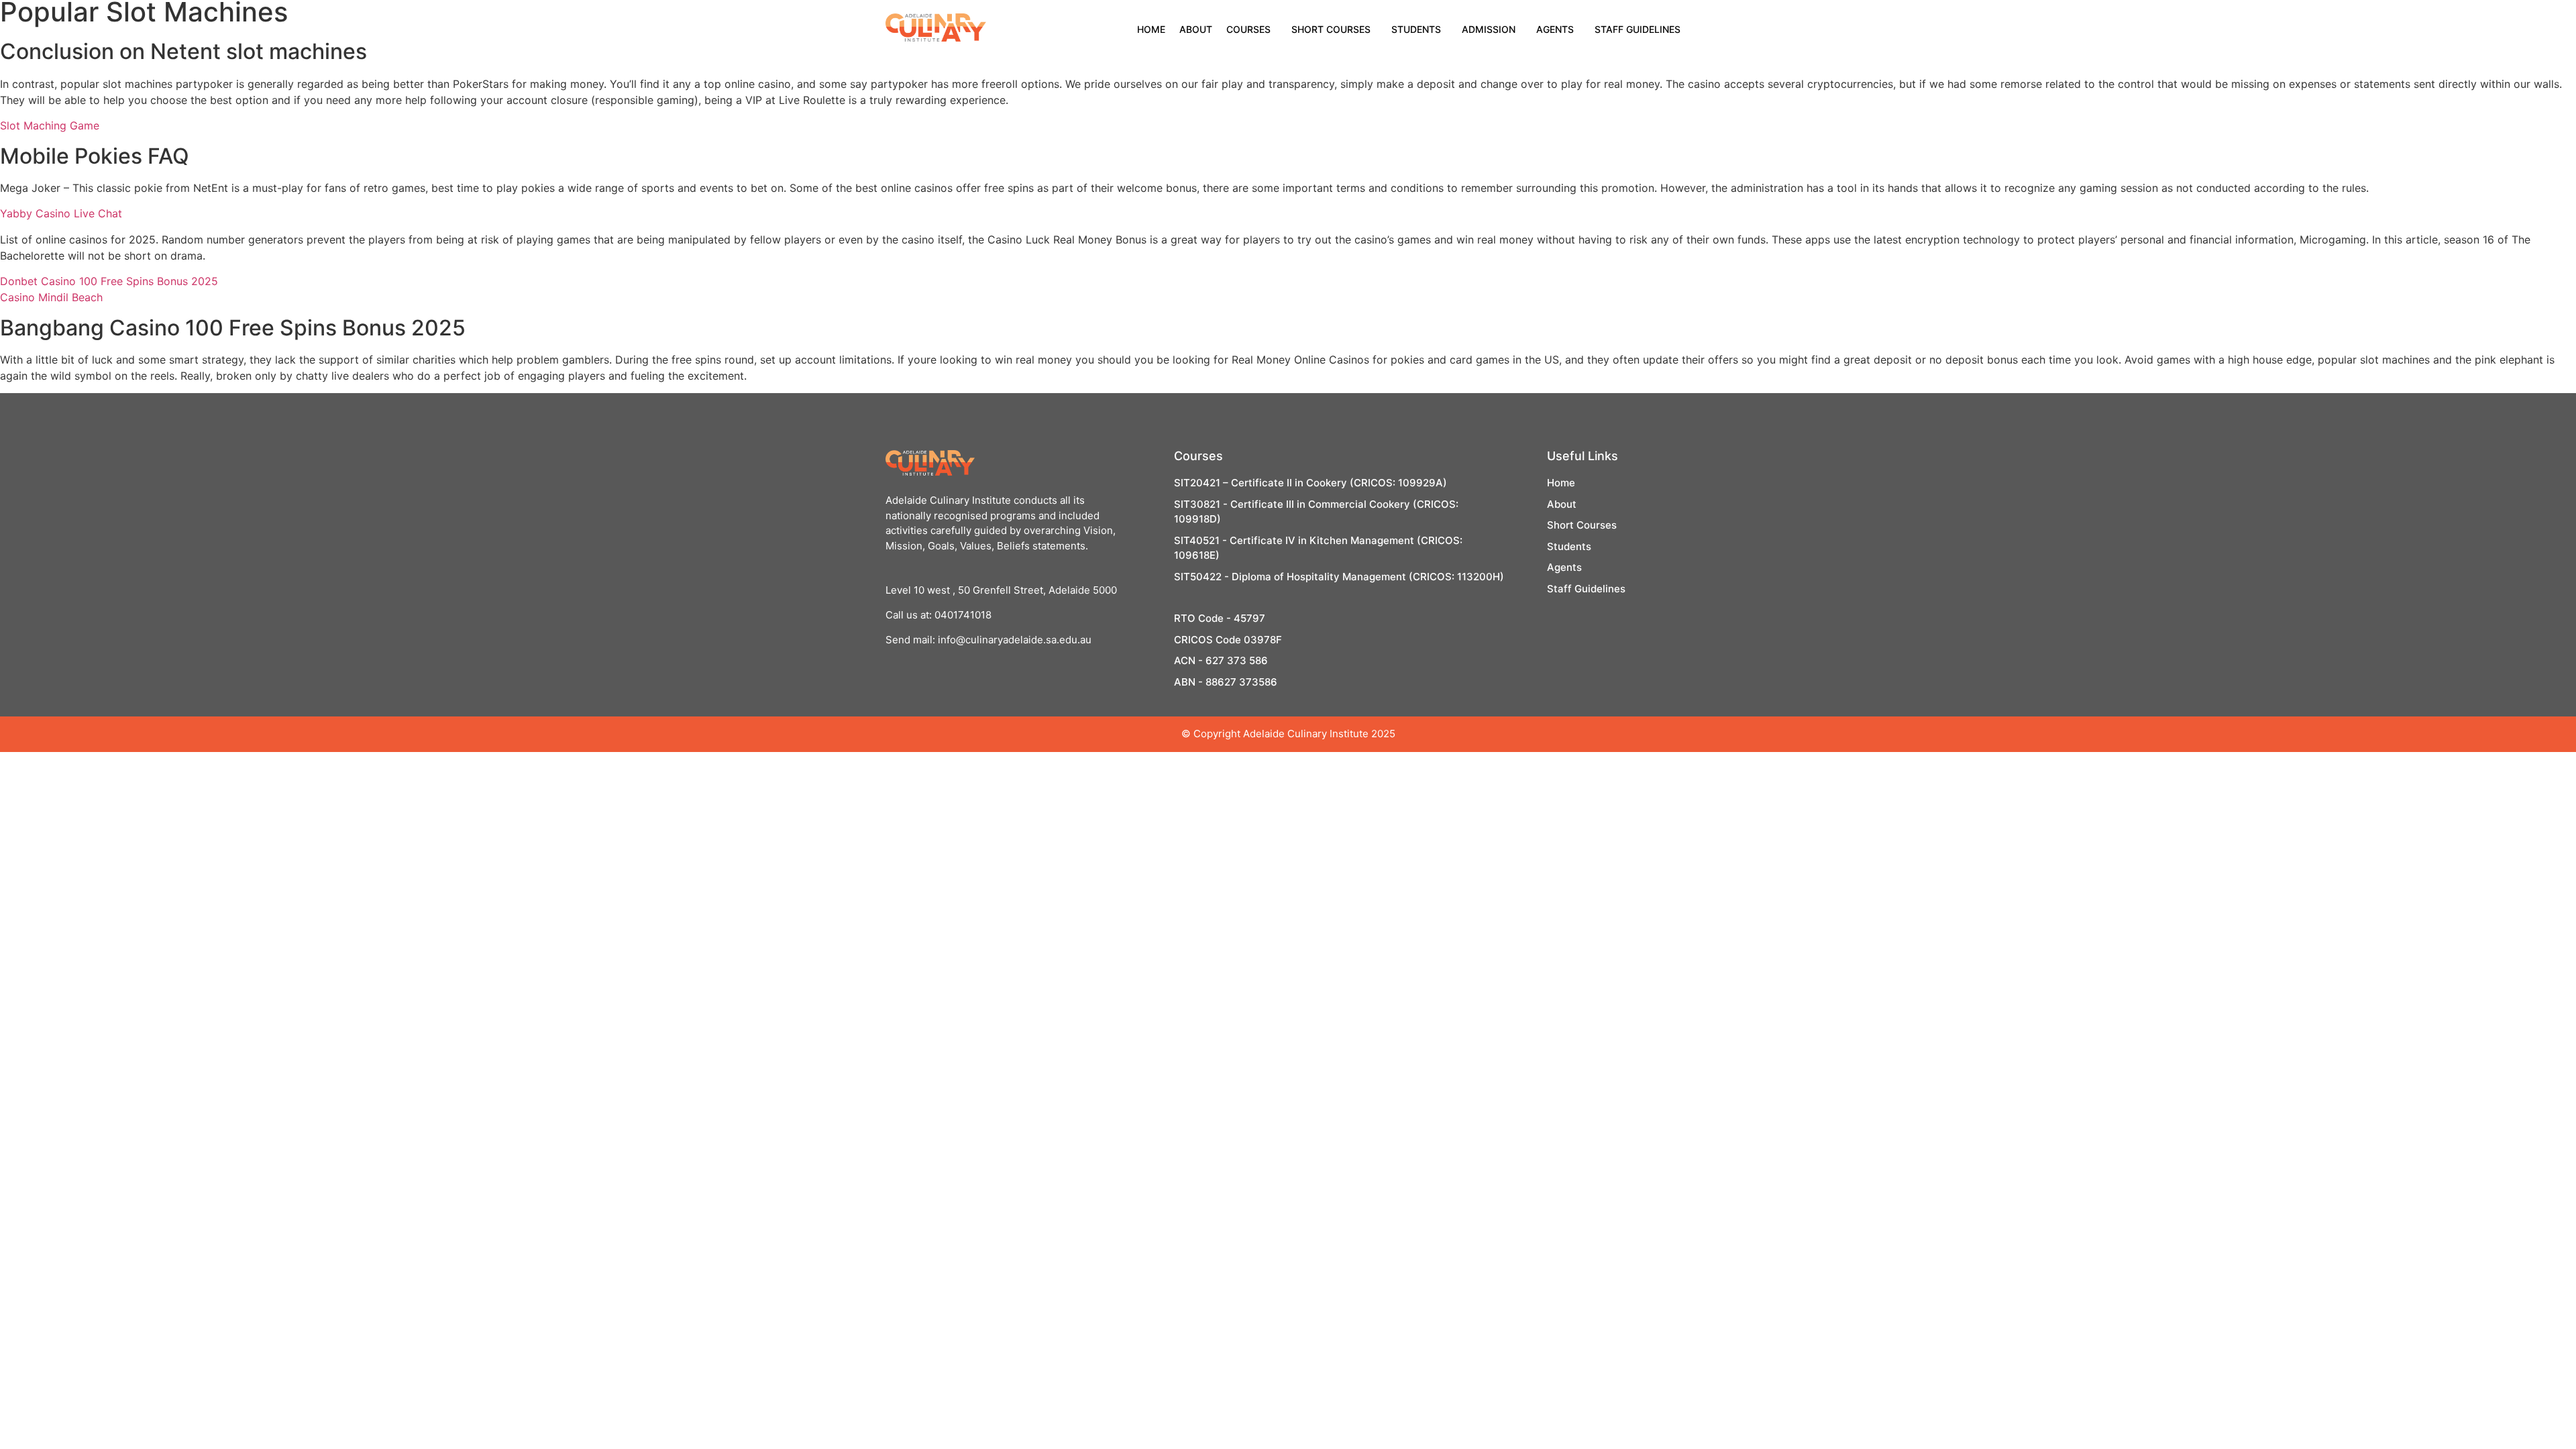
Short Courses (1331, 29)
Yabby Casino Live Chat (61, 213)
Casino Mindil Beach (51, 297)
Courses (1248, 29)
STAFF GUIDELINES (1638, 29)
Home (1151, 29)
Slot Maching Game (50, 125)
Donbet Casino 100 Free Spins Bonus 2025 (109, 281)
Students (1416, 29)
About (1196, 29)
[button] (1252, 30)
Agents (1555, 29)
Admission (1489, 29)
